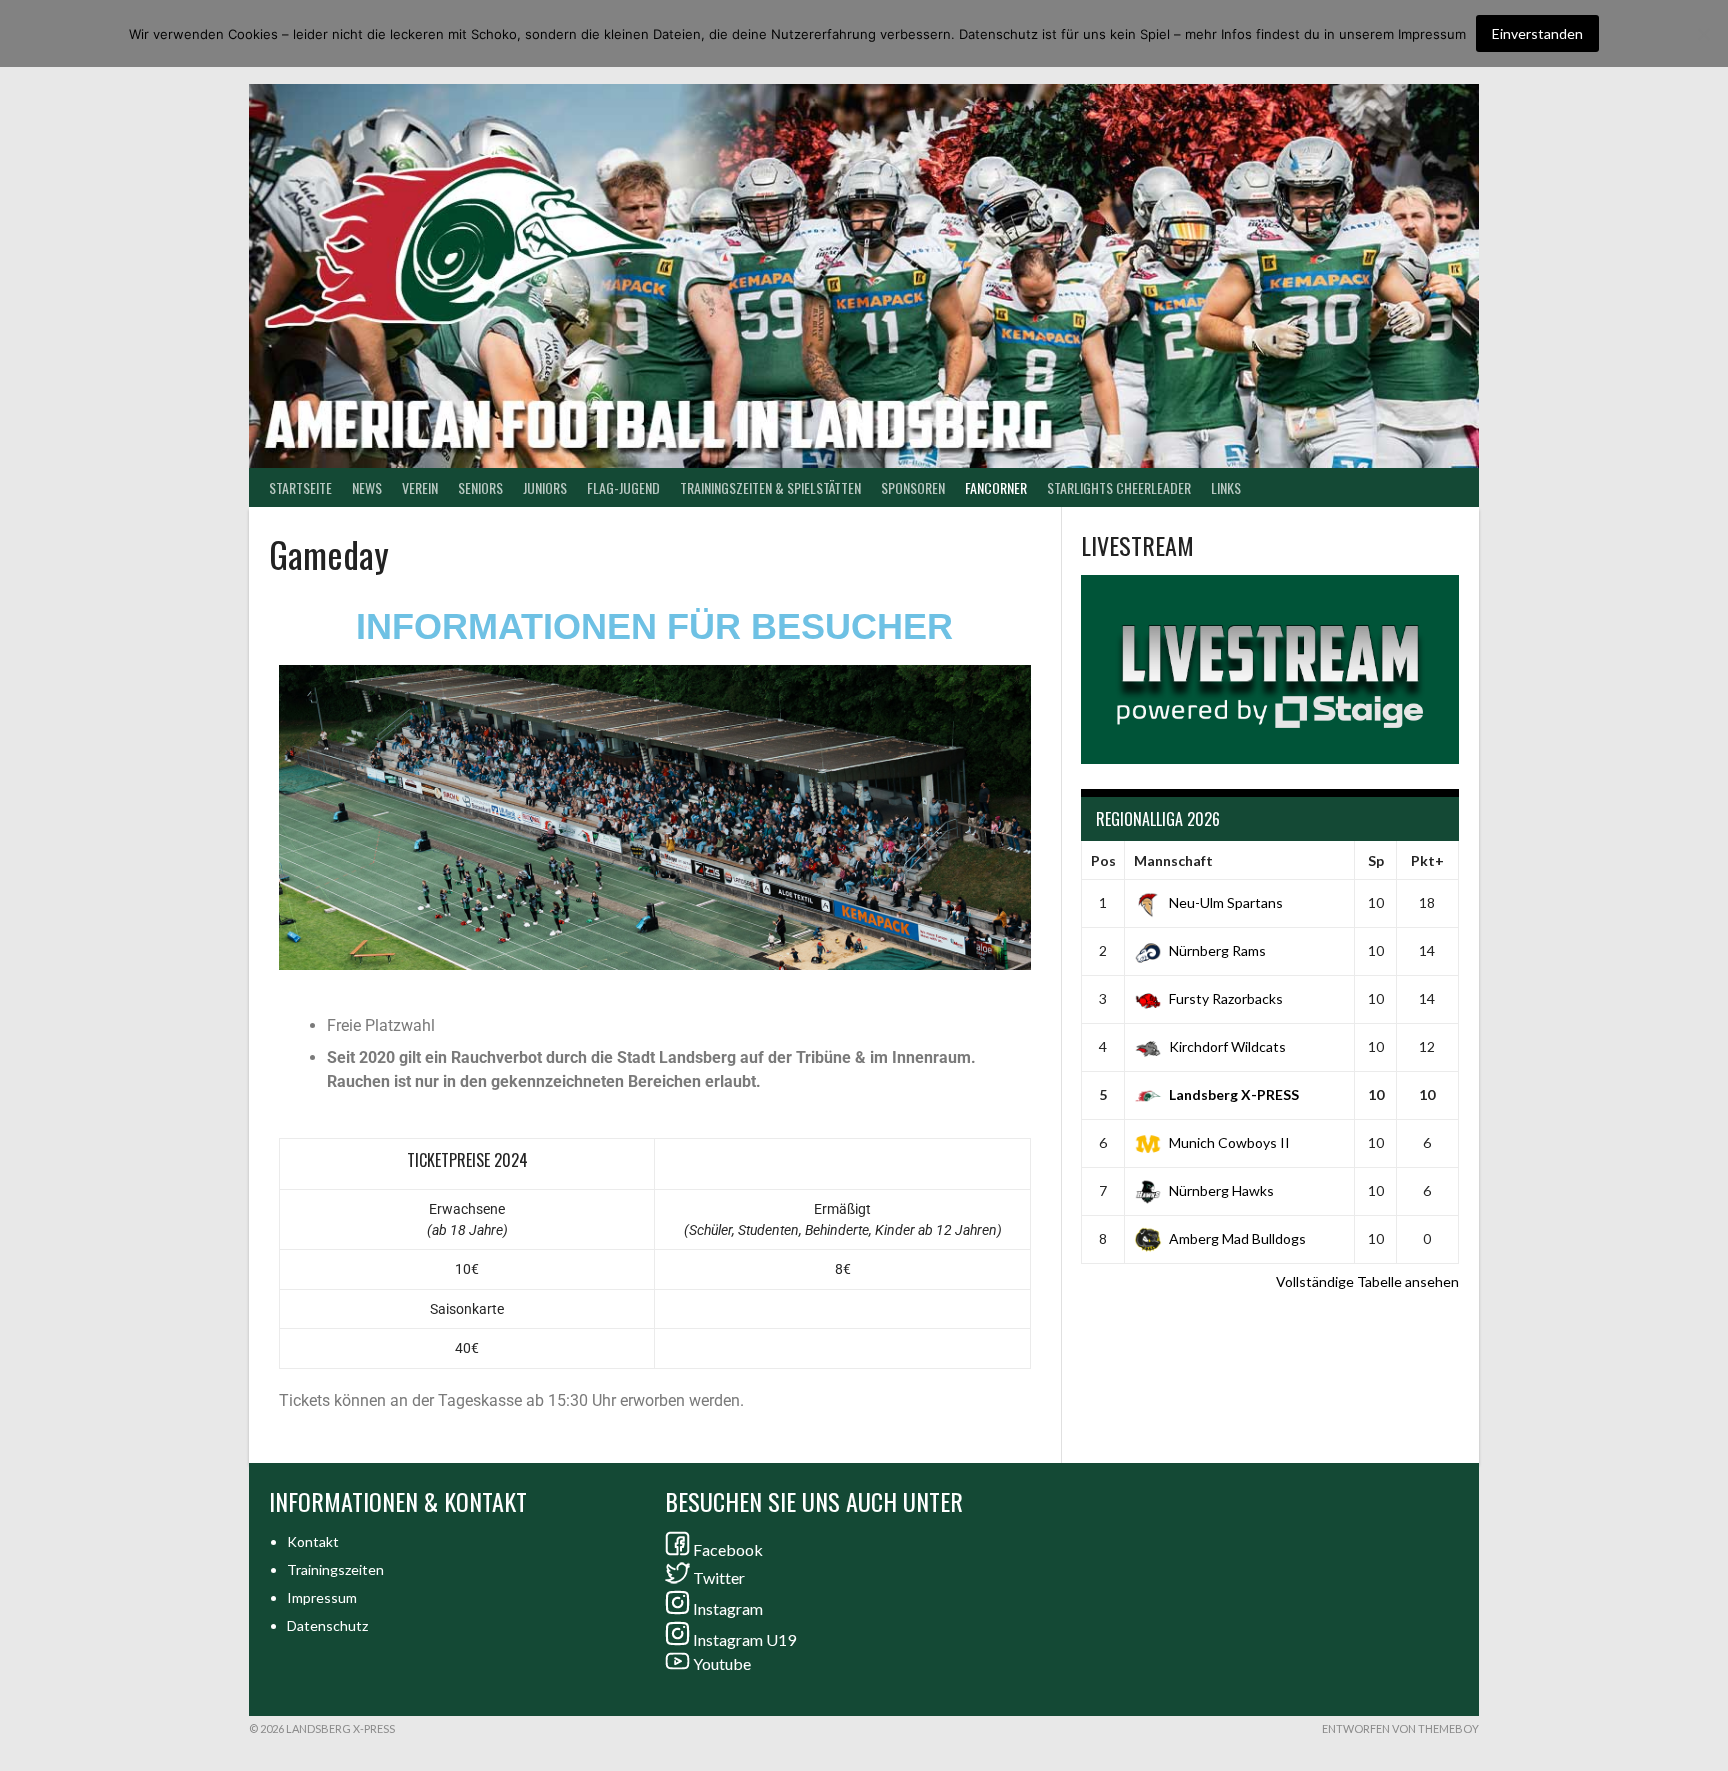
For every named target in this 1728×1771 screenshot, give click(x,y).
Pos (1103, 860)
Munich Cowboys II (1229, 1142)
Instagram (728, 1608)
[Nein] (1703, 34)
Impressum (322, 1597)
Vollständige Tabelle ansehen (1367, 1281)
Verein (420, 487)
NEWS (367, 487)
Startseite (300, 487)
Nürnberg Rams (1217, 950)
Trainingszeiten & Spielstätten (770, 487)
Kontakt (313, 1541)
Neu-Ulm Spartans (1226, 902)
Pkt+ (1427, 860)
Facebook (728, 1549)
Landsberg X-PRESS (1234, 1094)
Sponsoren (913, 487)
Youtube (722, 1663)
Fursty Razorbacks (1226, 998)
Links (1226, 487)
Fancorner (996, 487)
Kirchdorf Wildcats (1227, 1046)
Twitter (719, 1577)
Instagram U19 (744, 1639)
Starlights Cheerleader (1119, 487)
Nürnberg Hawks (1221, 1190)
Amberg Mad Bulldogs (1237, 1238)
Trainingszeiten (335, 1569)
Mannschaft (1173, 860)
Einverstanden (1537, 33)
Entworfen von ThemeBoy (1400, 1728)
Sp (1376, 860)
